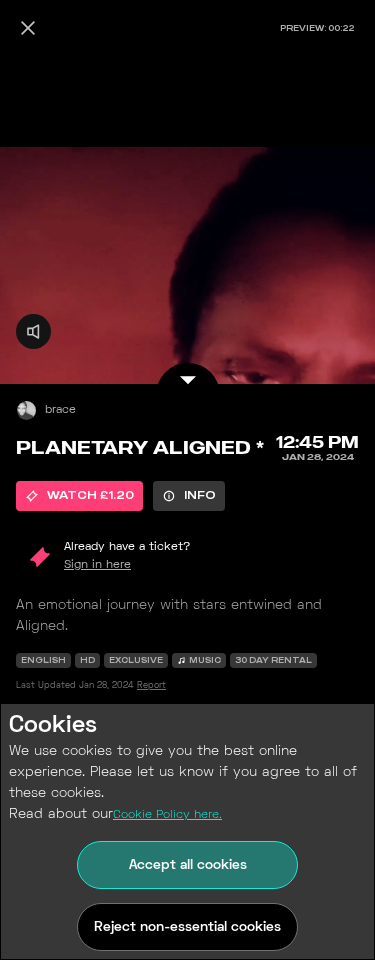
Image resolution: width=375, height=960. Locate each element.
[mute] (33, 331)
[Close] (28, 28)
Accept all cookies (188, 865)
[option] (79, 496)
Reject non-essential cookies (187, 927)
